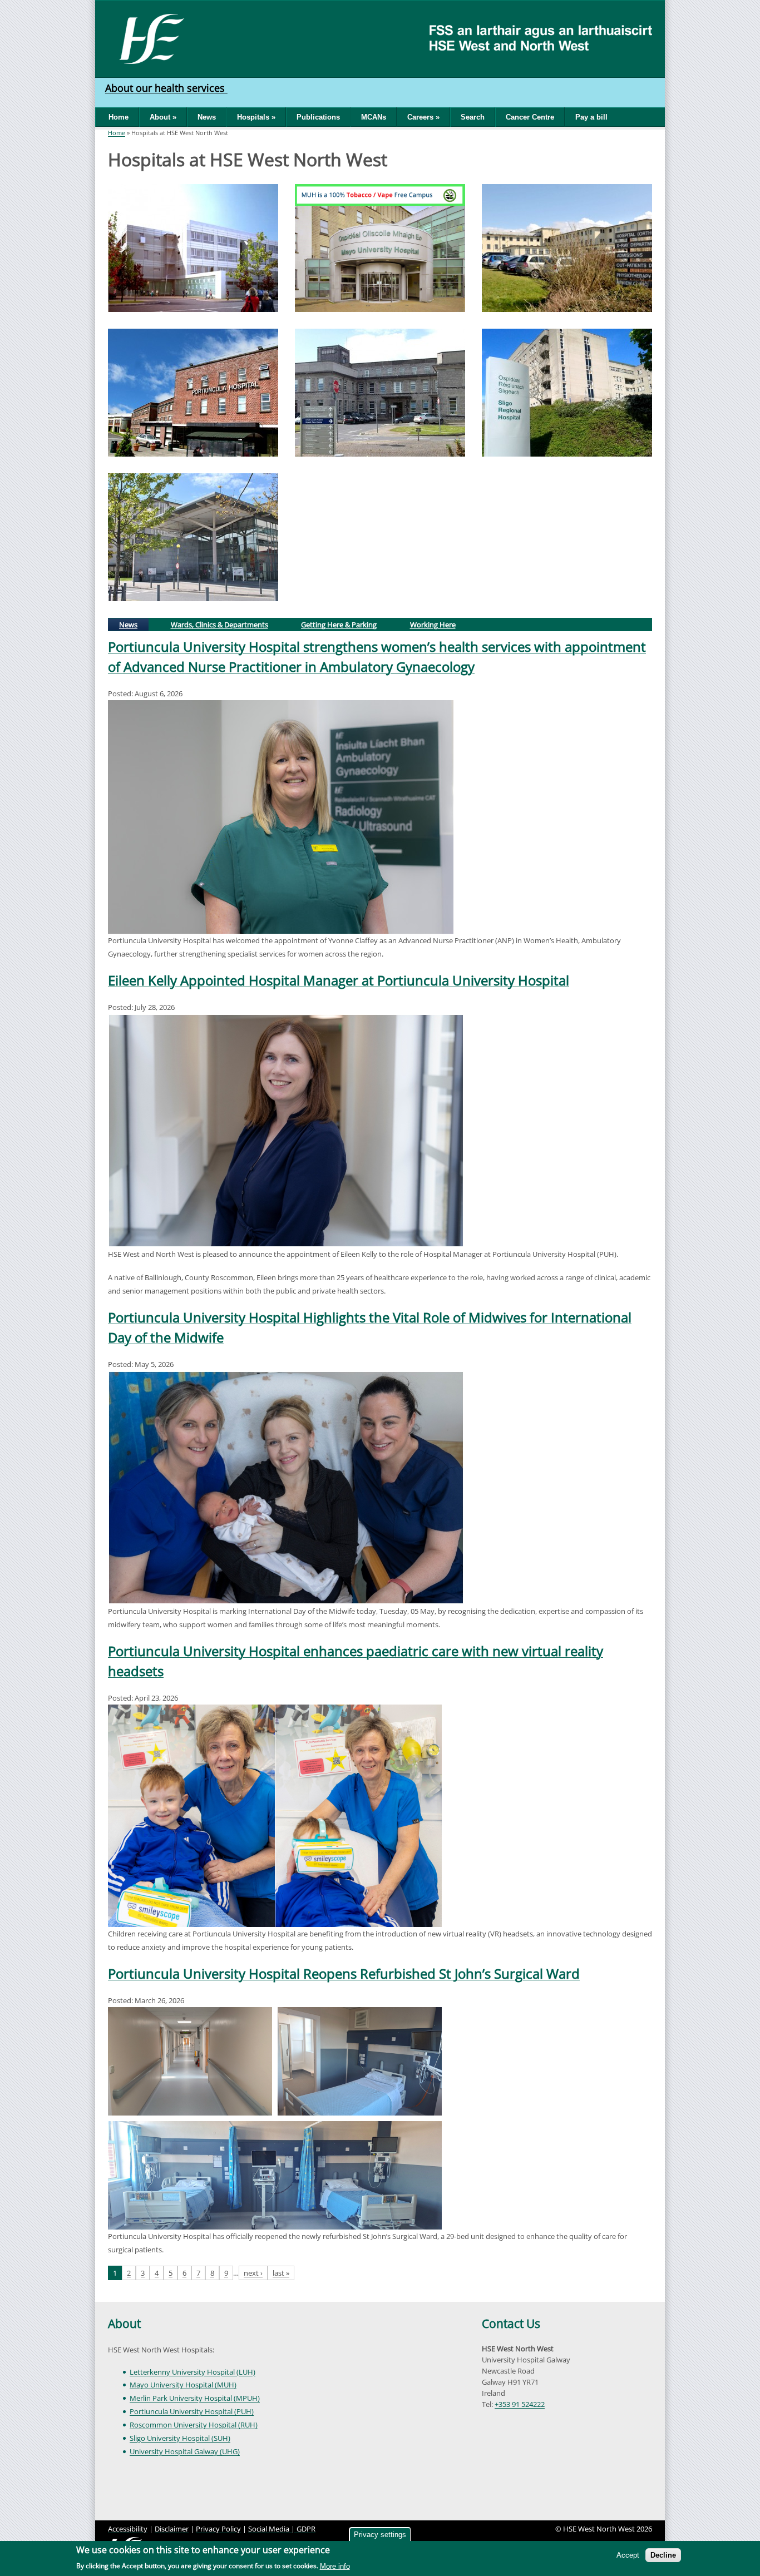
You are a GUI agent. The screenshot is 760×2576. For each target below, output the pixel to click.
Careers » (423, 117)
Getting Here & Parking (339, 625)
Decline (663, 2555)
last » (281, 2273)
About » (163, 117)
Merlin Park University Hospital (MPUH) (195, 2398)
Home (119, 117)
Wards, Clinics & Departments (219, 625)
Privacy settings (380, 2535)
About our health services (166, 88)
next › (253, 2273)
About (124, 2324)
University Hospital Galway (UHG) (185, 2451)
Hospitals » (256, 117)
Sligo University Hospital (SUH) (180, 2438)
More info (335, 2566)
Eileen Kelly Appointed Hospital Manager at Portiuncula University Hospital (339, 980)
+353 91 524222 (520, 2404)
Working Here (433, 625)
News (207, 117)
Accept (628, 2555)
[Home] (148, 38)
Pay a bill (591, 117)
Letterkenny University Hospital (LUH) (193, 2372)
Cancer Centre (530, 117)
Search (473, 117)
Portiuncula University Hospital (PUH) (192, 2411)
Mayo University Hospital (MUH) (183, 2385)
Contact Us (511, 2324)
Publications (318, 117)
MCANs (374, 117)
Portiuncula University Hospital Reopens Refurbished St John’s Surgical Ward (344, 1973)
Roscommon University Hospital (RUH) (194, 2425)
